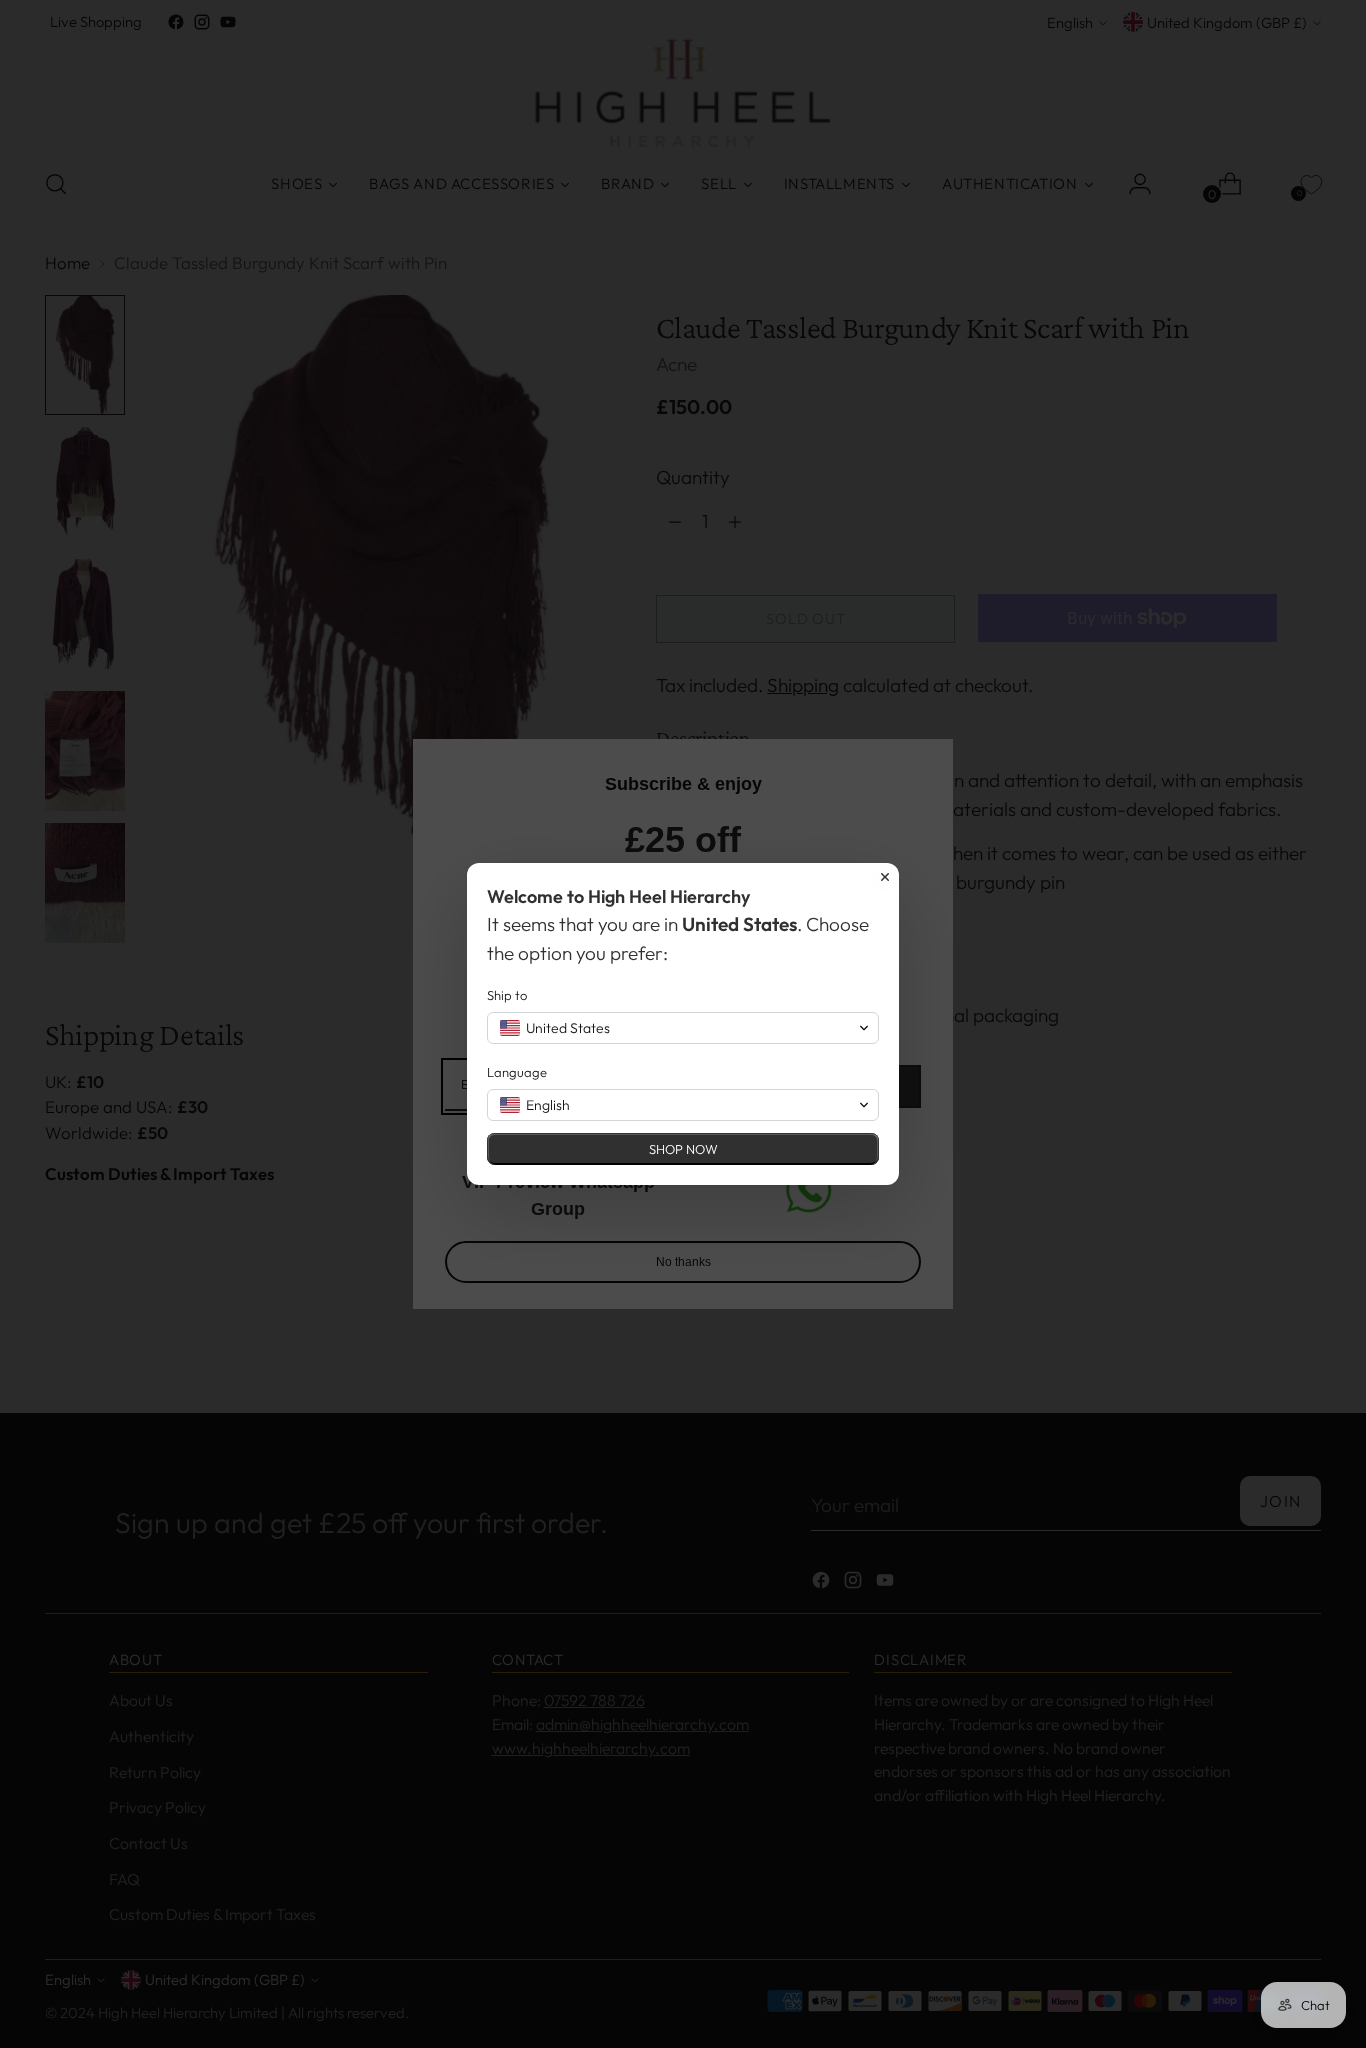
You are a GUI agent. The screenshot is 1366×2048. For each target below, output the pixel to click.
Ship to (507, 995)
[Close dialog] (885, 877)
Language (517, 1072)
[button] (683, 1028)
